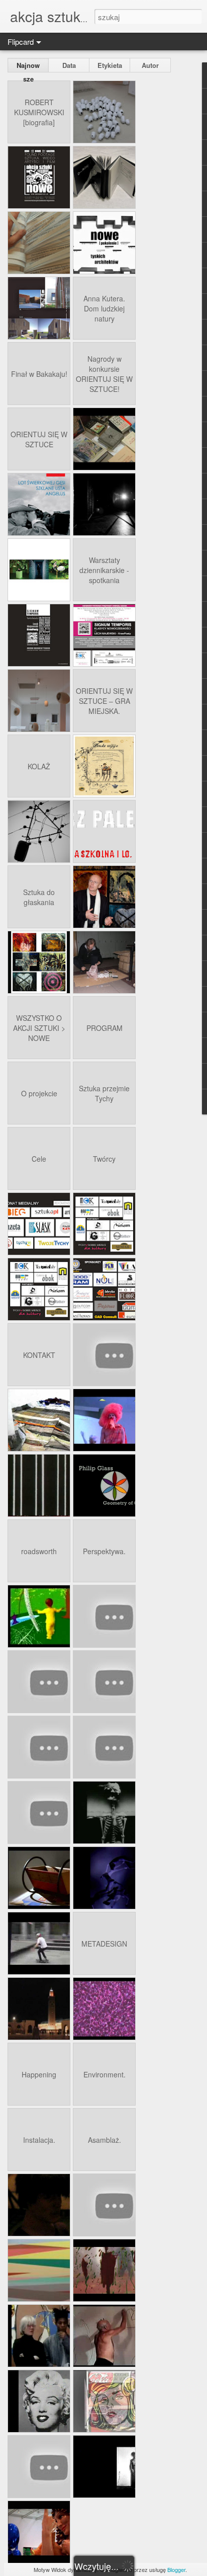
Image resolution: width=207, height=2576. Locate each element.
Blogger (176, 2569)
